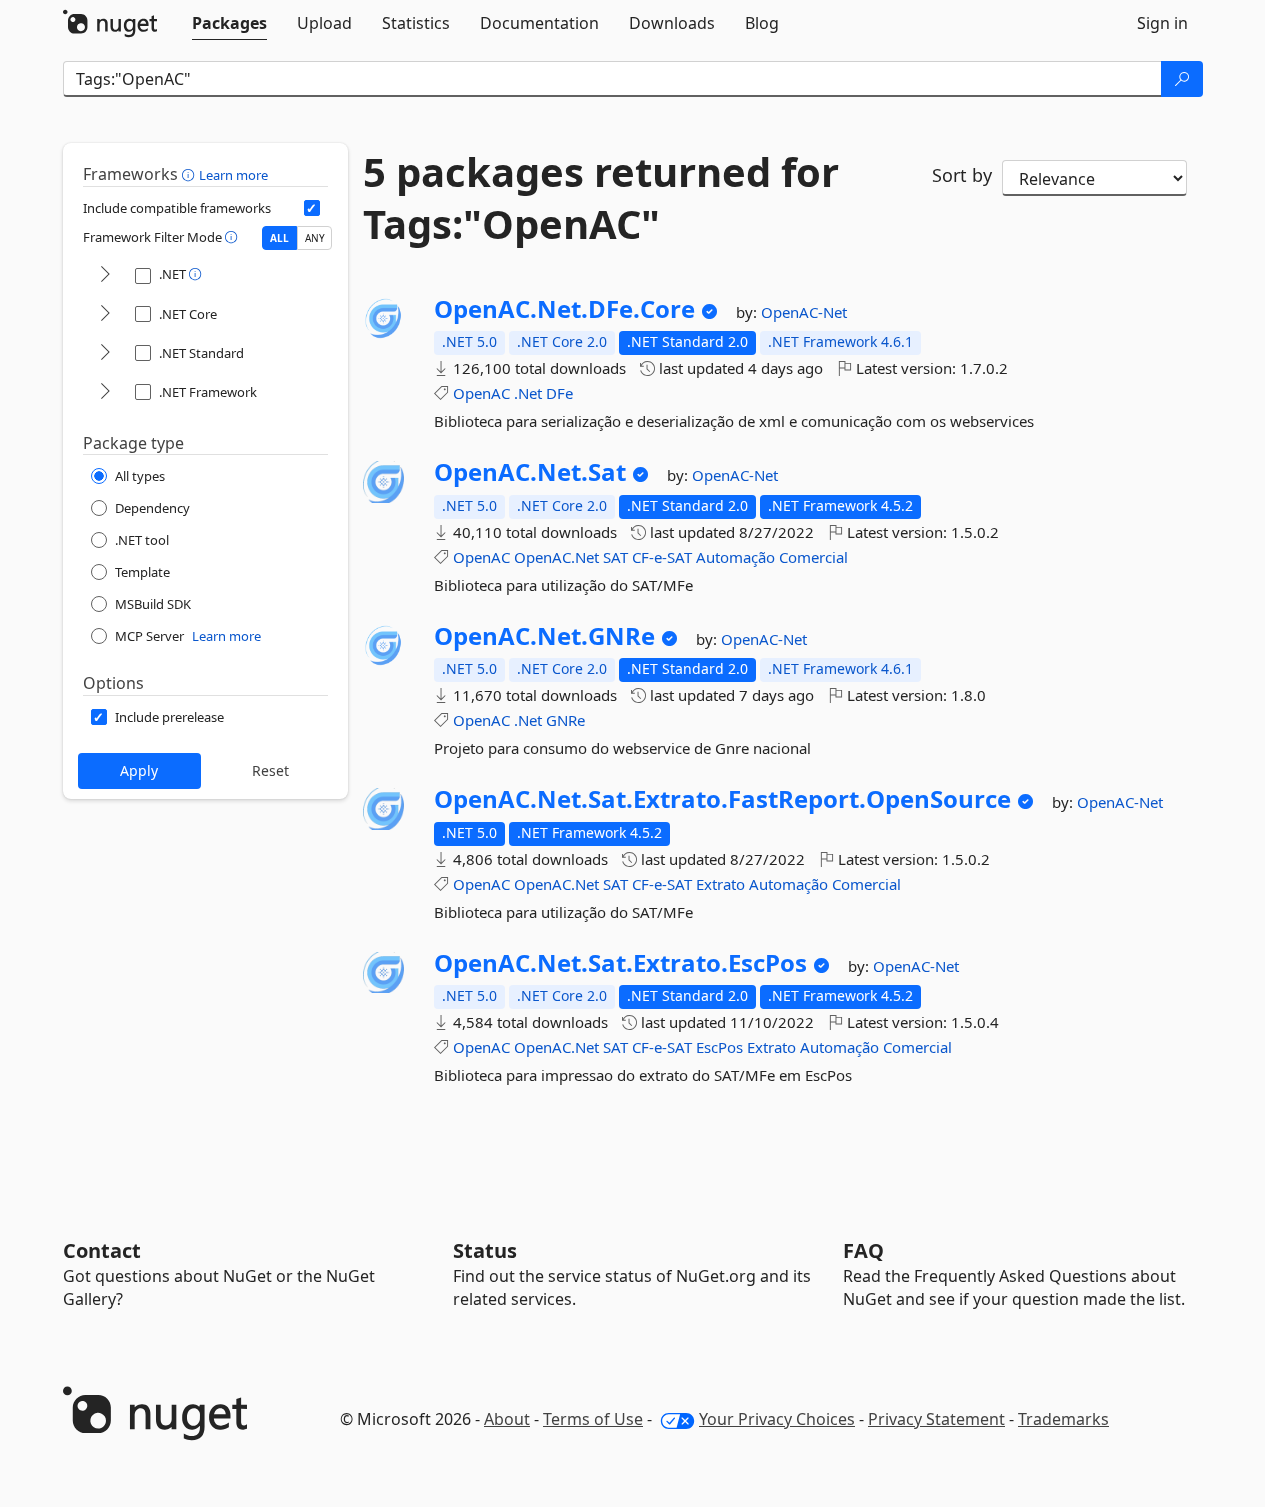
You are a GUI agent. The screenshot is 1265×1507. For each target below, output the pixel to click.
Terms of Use (593, 1419)
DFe (559, 393)
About (507, 1419)
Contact (102, 1250)
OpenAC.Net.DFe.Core (564, 309)
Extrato (720, 884)
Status (485, 1250)
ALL (279, 238)
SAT (615, 557)
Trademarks (1063, 1419)
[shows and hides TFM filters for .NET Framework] (105, 392)
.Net (528, 393)
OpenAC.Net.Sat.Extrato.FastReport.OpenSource (722, 799)
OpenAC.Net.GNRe (544, 636)
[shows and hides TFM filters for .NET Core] (105, 314)
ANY (315, 238)
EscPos (719, 1047)
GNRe (565, 720)
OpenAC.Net (556, 557)
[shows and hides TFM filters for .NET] (105, 275)
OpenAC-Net (804, 312)
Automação (735, 557)
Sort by (962, 175)
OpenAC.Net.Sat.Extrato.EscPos (620, 963)
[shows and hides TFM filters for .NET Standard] (105, 353)
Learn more (233, 175)
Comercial (813, 557)
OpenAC (481, 393)
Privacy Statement (936, 1419)
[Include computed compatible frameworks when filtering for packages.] (312, 208)
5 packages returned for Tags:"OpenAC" (601, 198)
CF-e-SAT (662, 557)
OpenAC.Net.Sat (530, 472)
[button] (190, 174)
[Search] (1182, 79)
